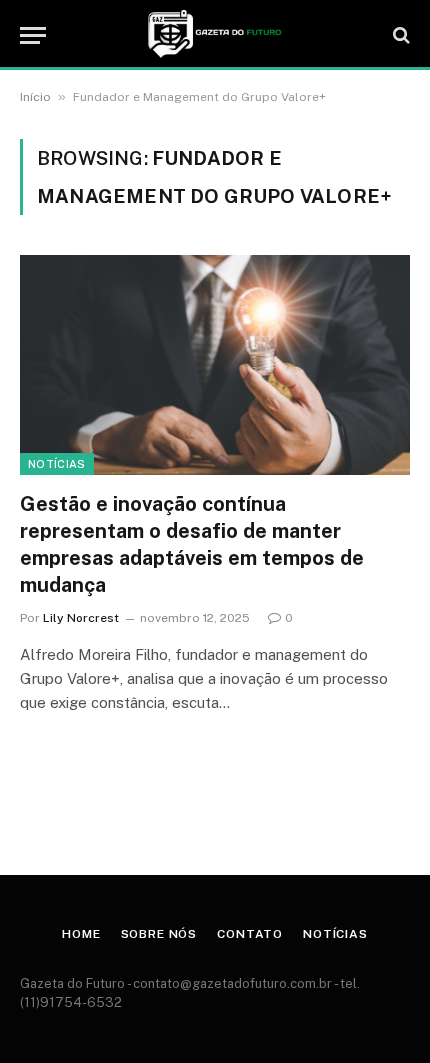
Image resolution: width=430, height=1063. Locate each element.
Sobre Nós (159, 934)
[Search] (399, 35)
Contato (250, 934)
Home (81, 934)
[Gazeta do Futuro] (214, 35)
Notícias (57, 464)
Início (35, 97)
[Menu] (33, 35)
